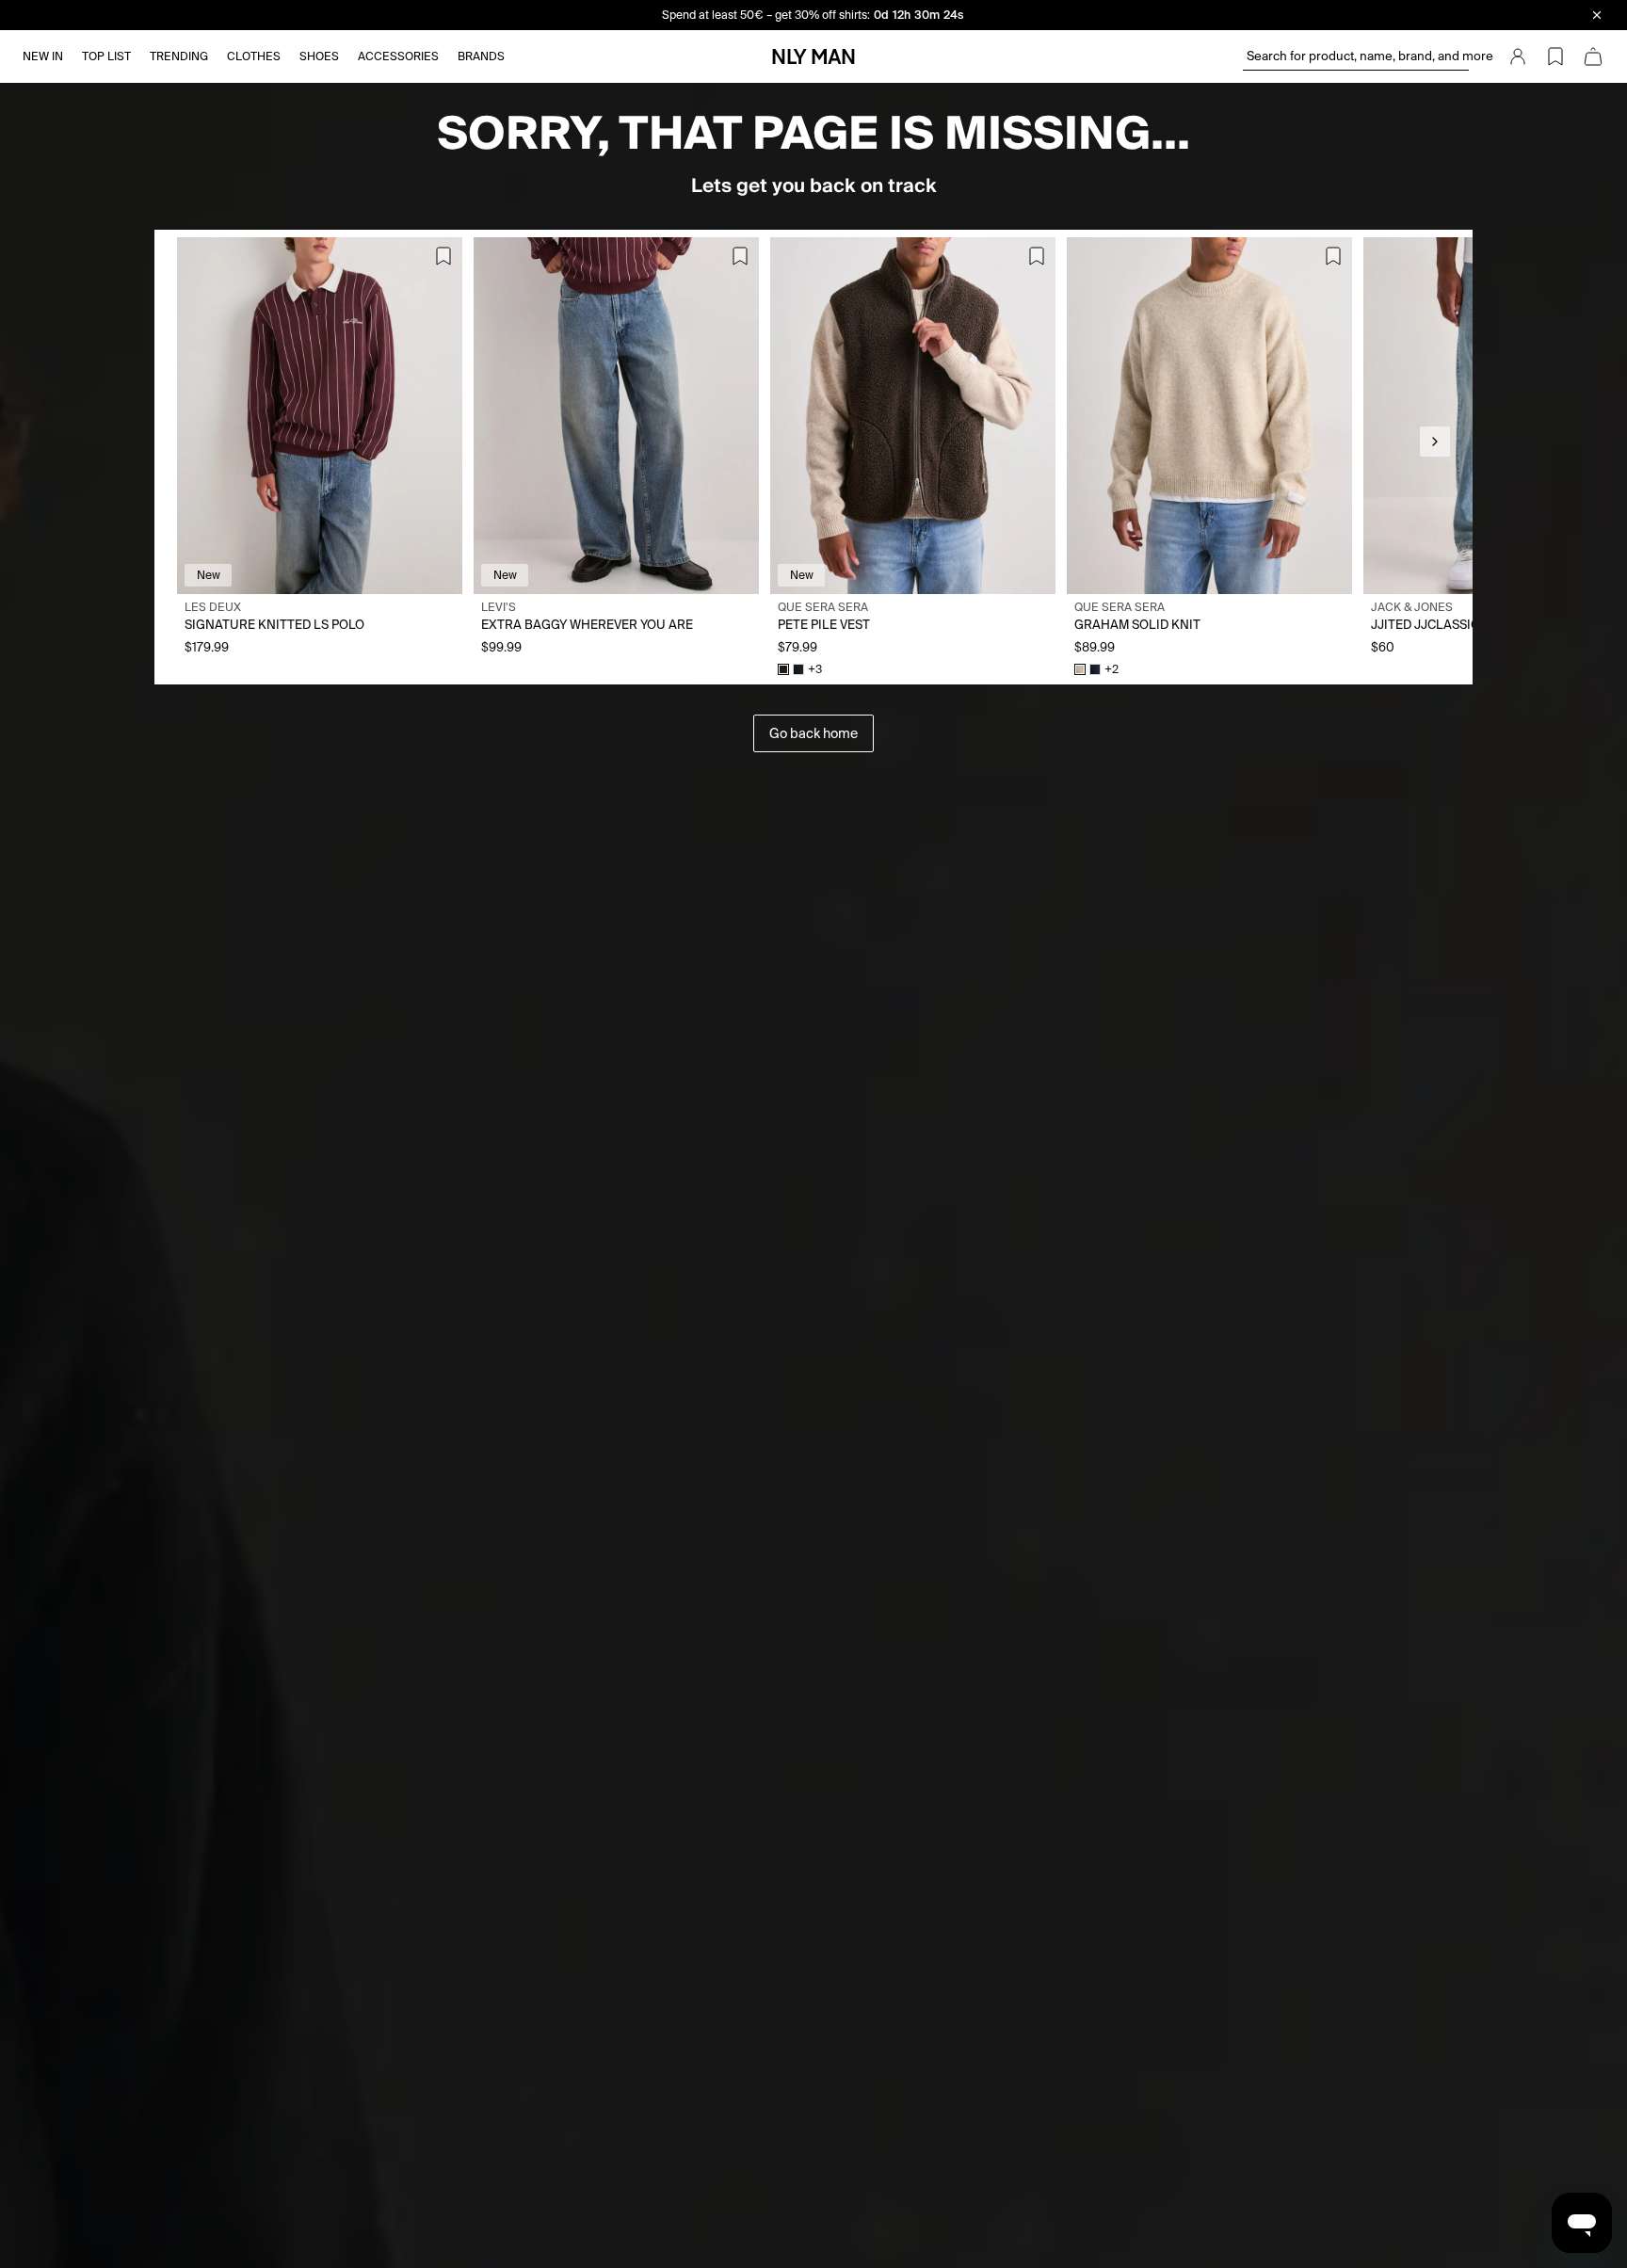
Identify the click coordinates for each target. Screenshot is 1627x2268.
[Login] (1518, 56)
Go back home (813, 733)
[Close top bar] (1597, 15)
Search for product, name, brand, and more (1358, 56)
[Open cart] (1593, 56)
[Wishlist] (1555, 56)
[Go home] (813, 56)
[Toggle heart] (443, 256)
